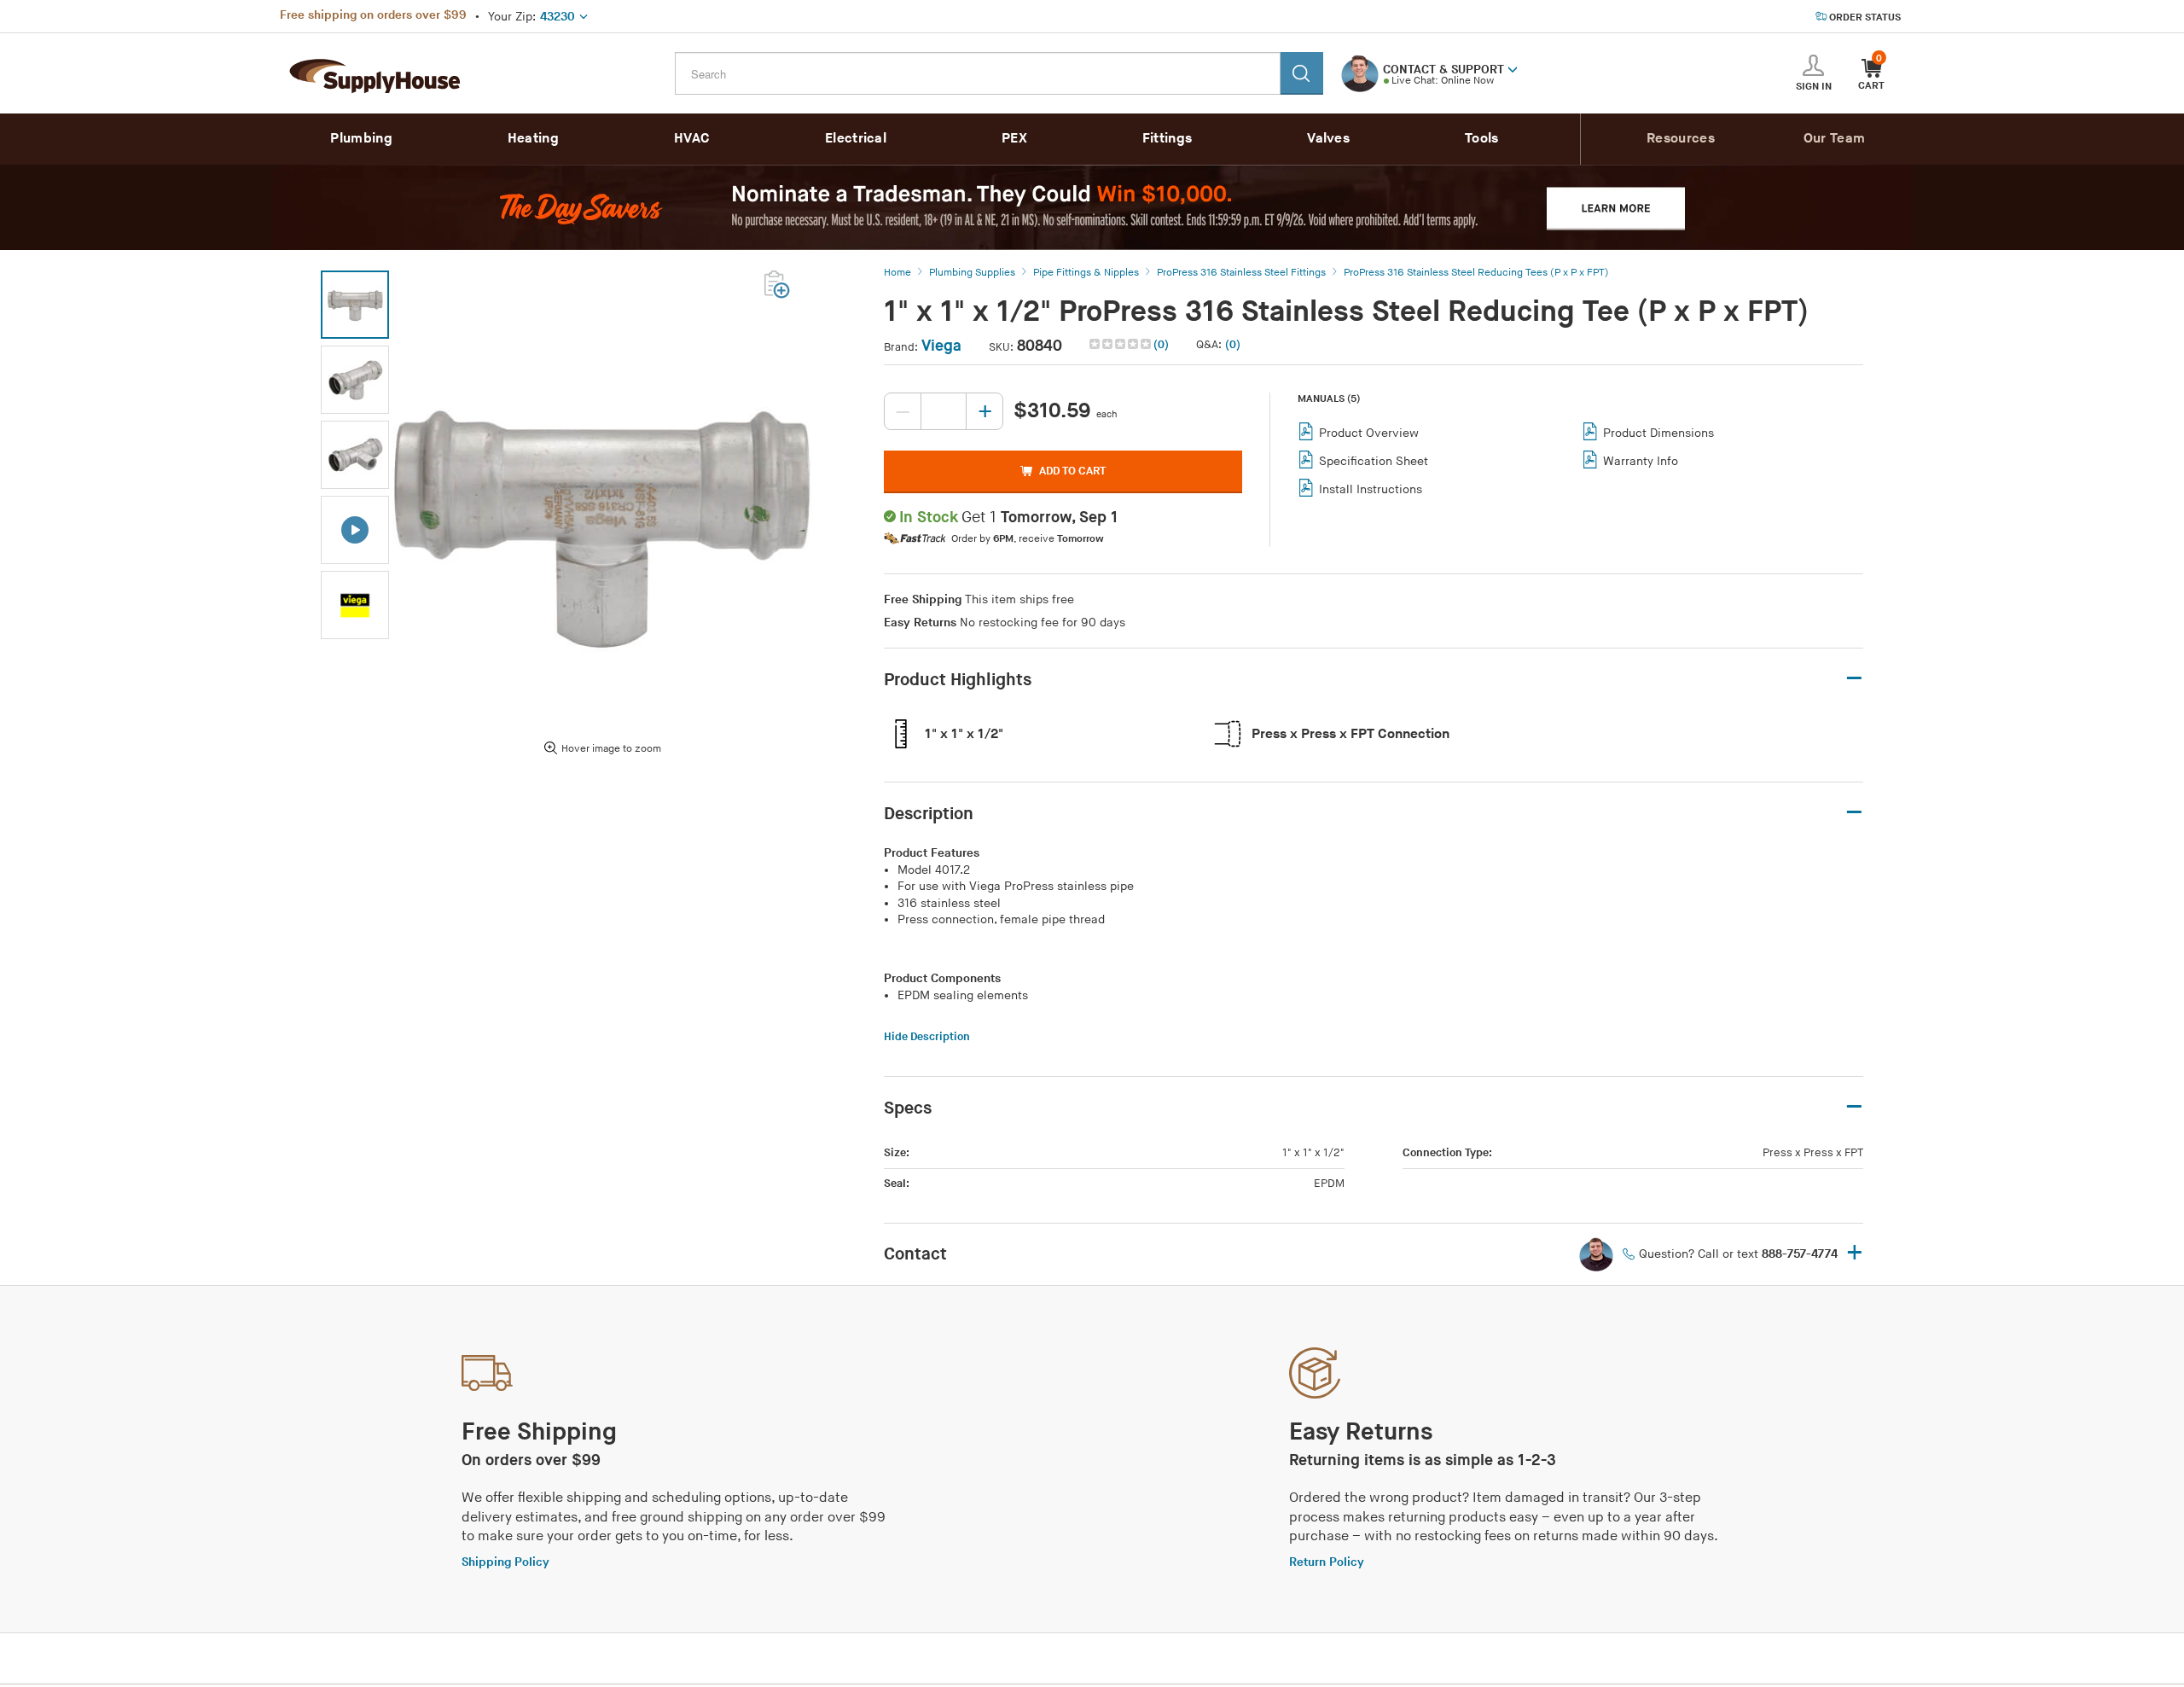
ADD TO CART (1072, 471)
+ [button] (1855, 1254)
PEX (1014, 139)
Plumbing (361, 139)
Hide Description (927, 1037)
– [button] (1854, 679)
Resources (1681, 139)
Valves (1328, 139)
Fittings (1167, 139)
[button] (1513, 68)
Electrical (856, 139)
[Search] (1302, 73)
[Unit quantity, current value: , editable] (944, 411)
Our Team (1834, 139)
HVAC (692, 139)
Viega (941, 346)
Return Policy (1327, 1562)
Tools (1482, 139)
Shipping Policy (505, 1562)
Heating (533, 139)
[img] (1121, 344)
